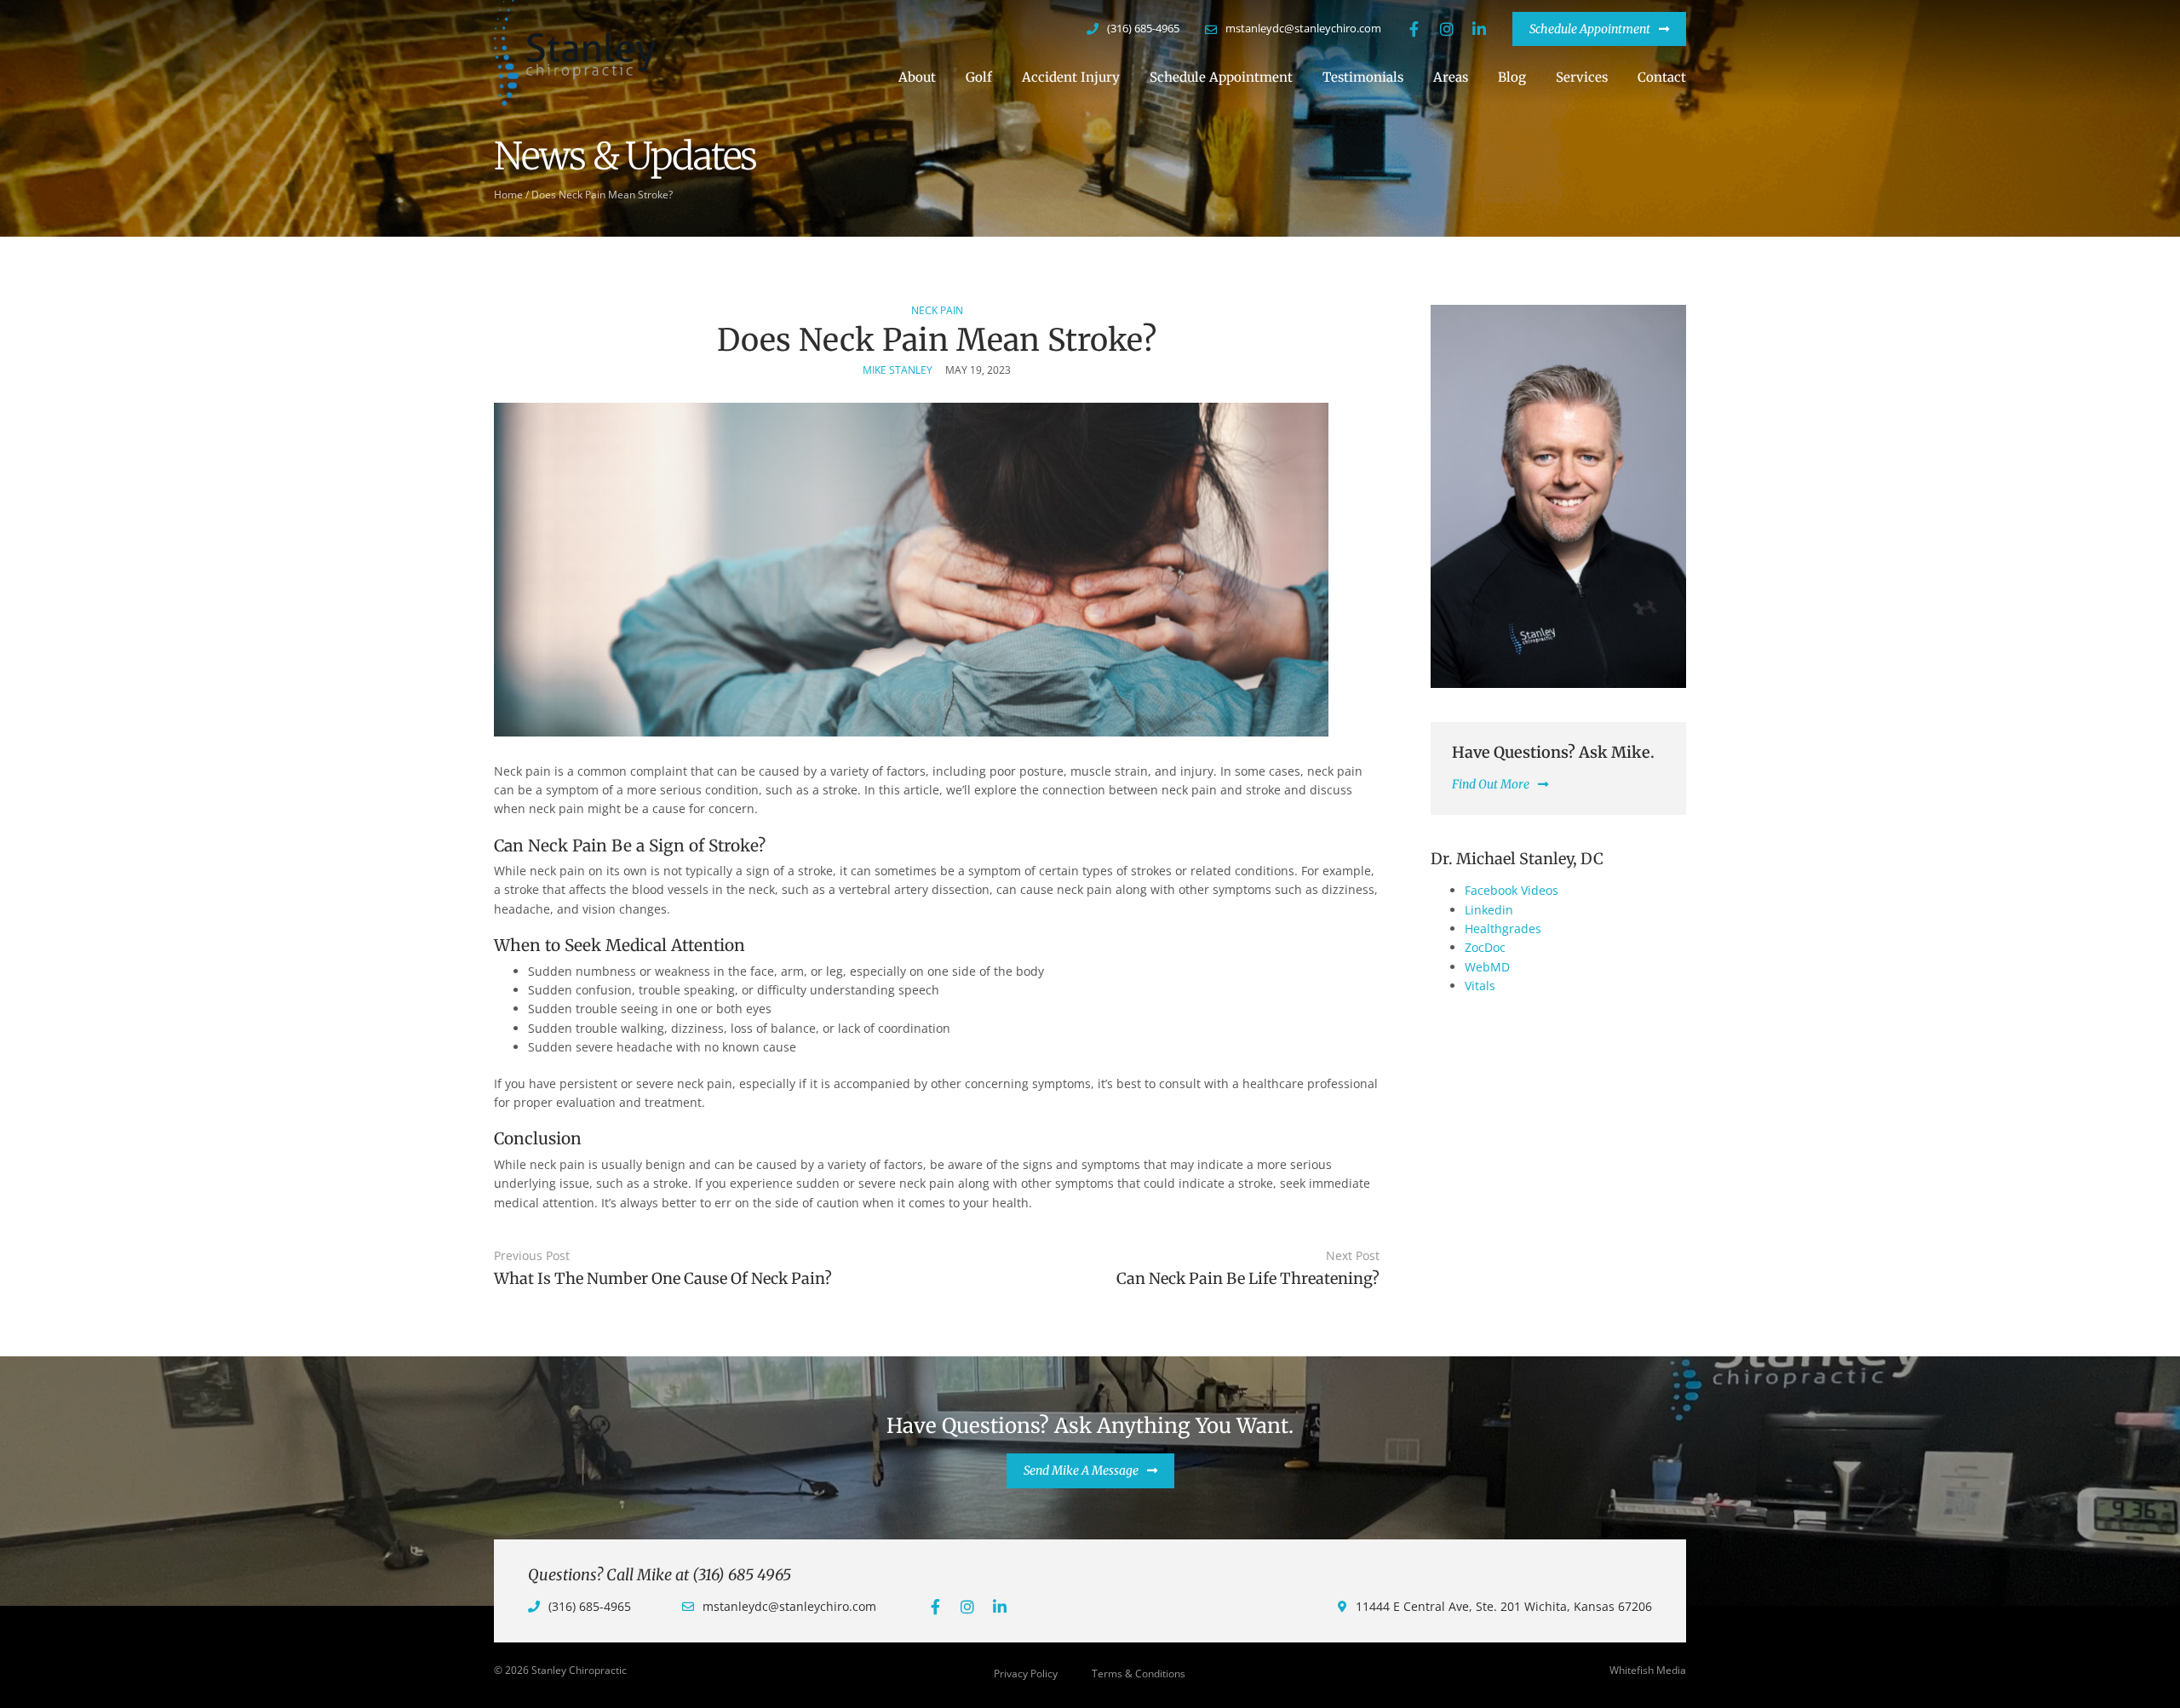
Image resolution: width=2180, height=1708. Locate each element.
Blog (1512, 77)
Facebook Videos (1512, 890)
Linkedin (1489, 910)
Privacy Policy (1026, 1674)
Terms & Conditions (1139, 1674)
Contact (1662, 77)
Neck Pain (937, 310)
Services (1582, 77)
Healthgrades (1503, 929)
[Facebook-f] (1414, 29)
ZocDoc (1485, 947)
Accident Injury (1071, 77)
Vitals (1480, 986)
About (917, 77)
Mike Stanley (898, 370)
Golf (979, 77)
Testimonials (1363, 77)
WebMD (1487, 967)
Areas (1451, 77)
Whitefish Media (1648, 1670)
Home (508, 194)
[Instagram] (1447, 29)
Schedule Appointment (1221, 77)
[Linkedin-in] (1479, 29)
